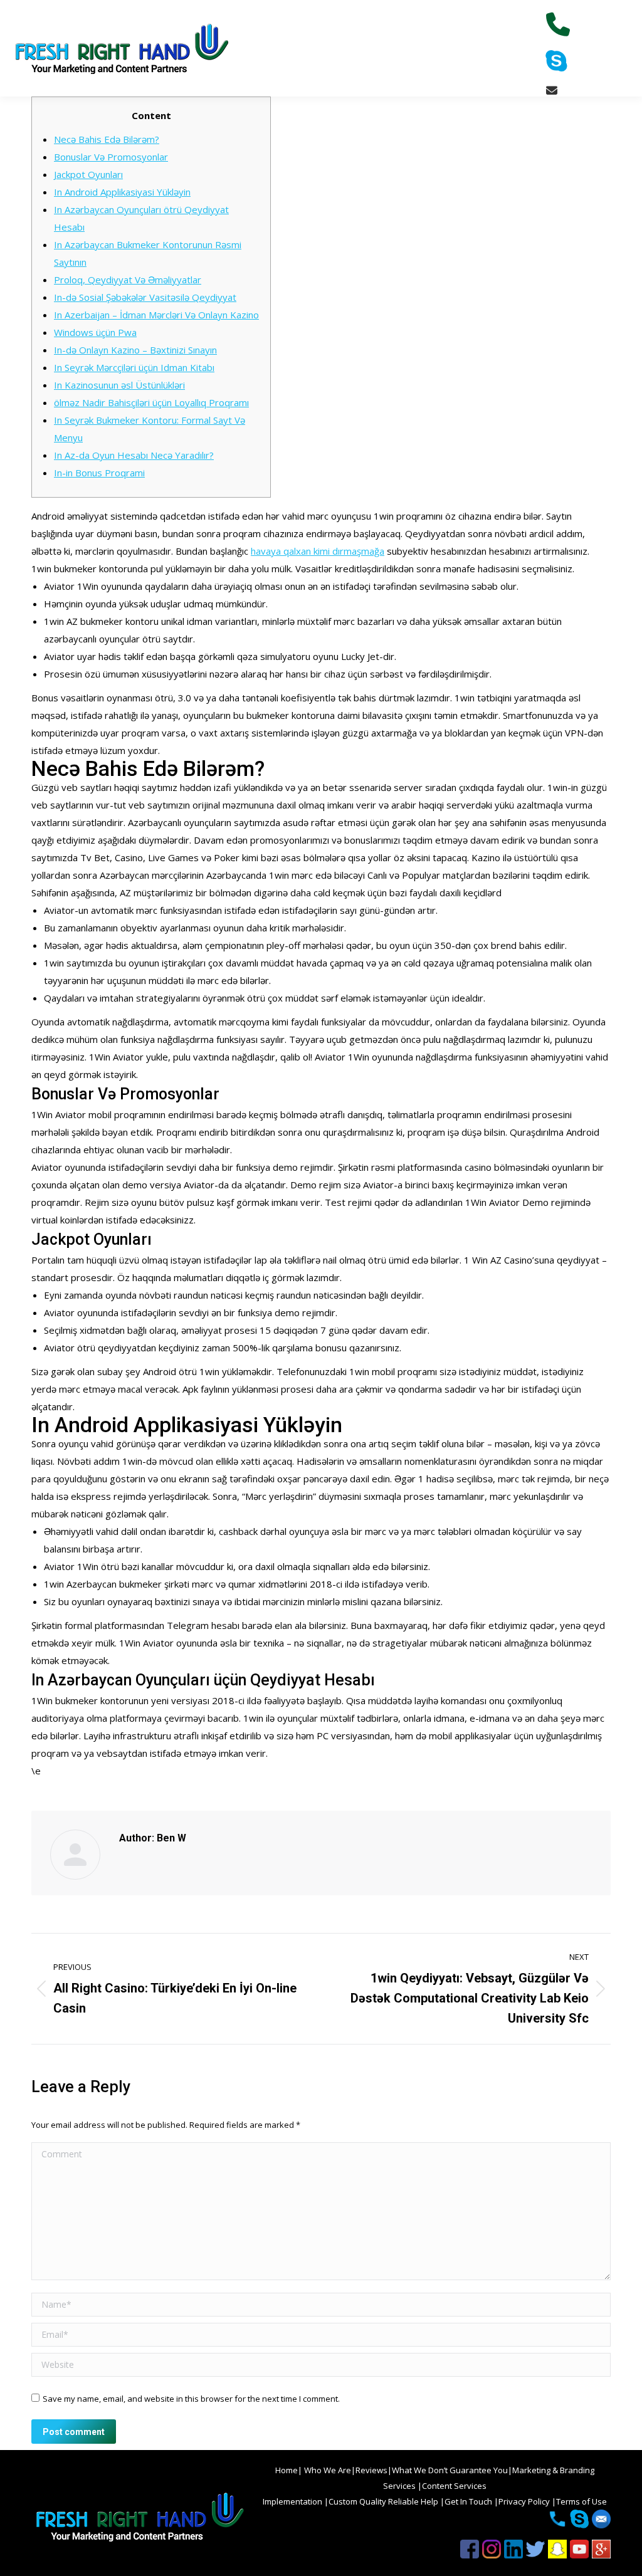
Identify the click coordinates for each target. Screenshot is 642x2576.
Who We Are (327, 2470)
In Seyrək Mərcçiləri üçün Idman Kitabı (134, 367)
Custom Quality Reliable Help (384, 2501)
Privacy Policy (525, 2501)
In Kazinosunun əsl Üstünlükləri (119, 385)
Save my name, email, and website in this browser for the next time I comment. (191, 2399)
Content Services (454, 2486)
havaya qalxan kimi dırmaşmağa (318, 551)
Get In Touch (469, 2501)
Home (287, 2470)
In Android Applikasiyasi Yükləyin (122, 192)
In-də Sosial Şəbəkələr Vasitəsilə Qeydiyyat (145, 297)
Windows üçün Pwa (95, 332)
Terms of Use (581, 2501)
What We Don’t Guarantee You (450, 2470)
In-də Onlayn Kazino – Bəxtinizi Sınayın (135, 350)
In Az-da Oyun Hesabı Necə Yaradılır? (134, 455)
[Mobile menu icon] (622, 48)
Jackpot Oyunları (88, 174)
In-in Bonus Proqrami (99, 473)
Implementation (293, 2501)
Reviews (371, 2470)
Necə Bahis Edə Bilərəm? (107, 139)
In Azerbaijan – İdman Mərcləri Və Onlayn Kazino (156, 315)
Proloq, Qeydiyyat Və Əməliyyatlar (128, 280)
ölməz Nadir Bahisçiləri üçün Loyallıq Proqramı (151, 402)
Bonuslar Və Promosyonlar (111, 157)
